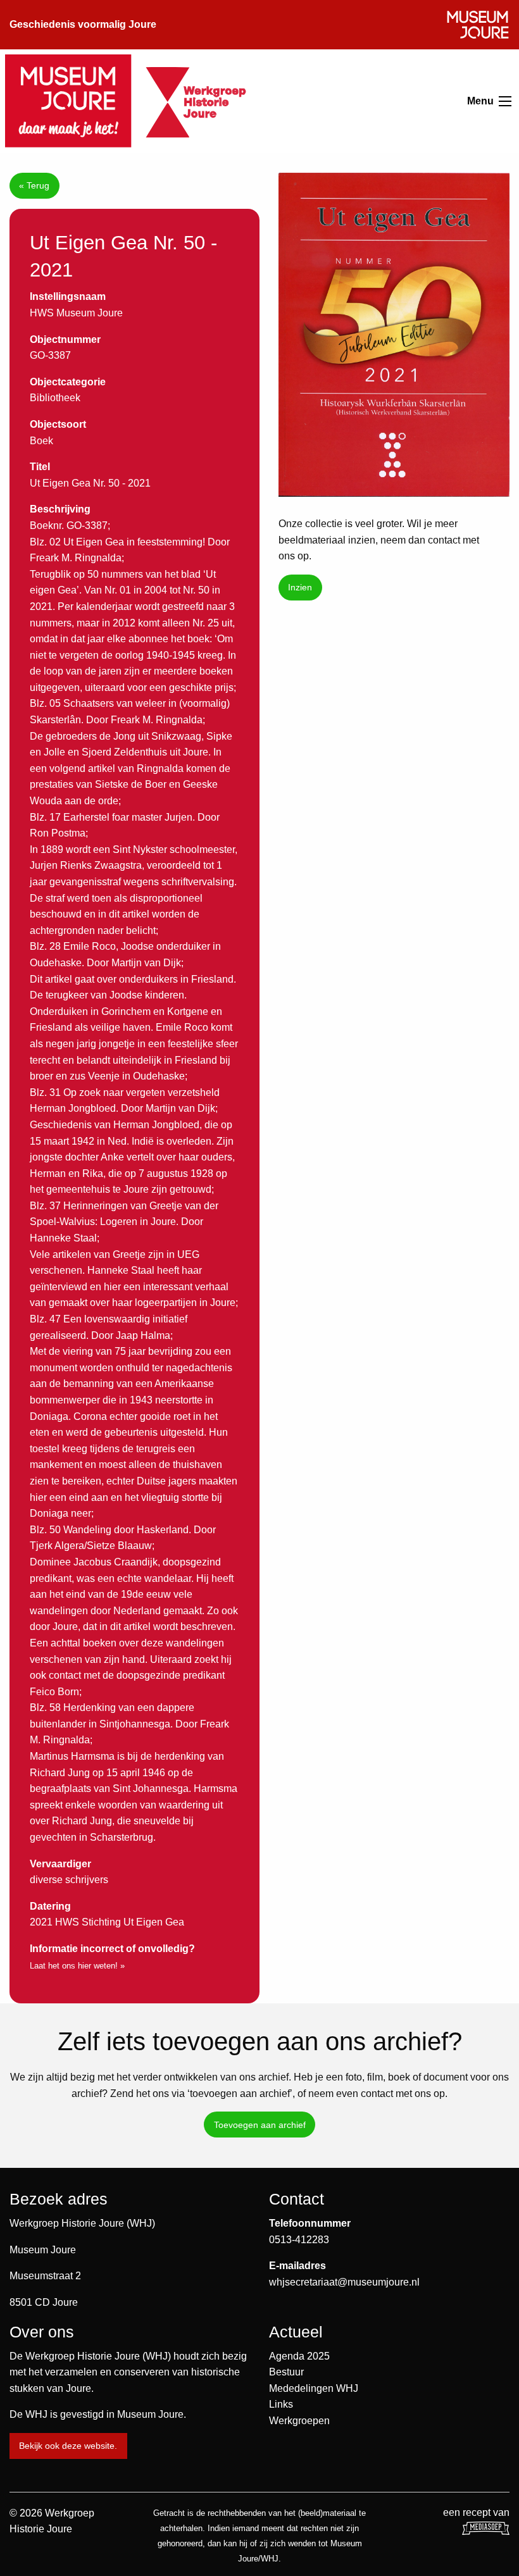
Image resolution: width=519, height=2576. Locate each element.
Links (281, 2404)
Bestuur (286, 2372)
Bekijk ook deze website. (68, 2446)
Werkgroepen (299, 2421)
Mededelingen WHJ (314, 2388)
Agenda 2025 (299, 2356)
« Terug (34, 185)
